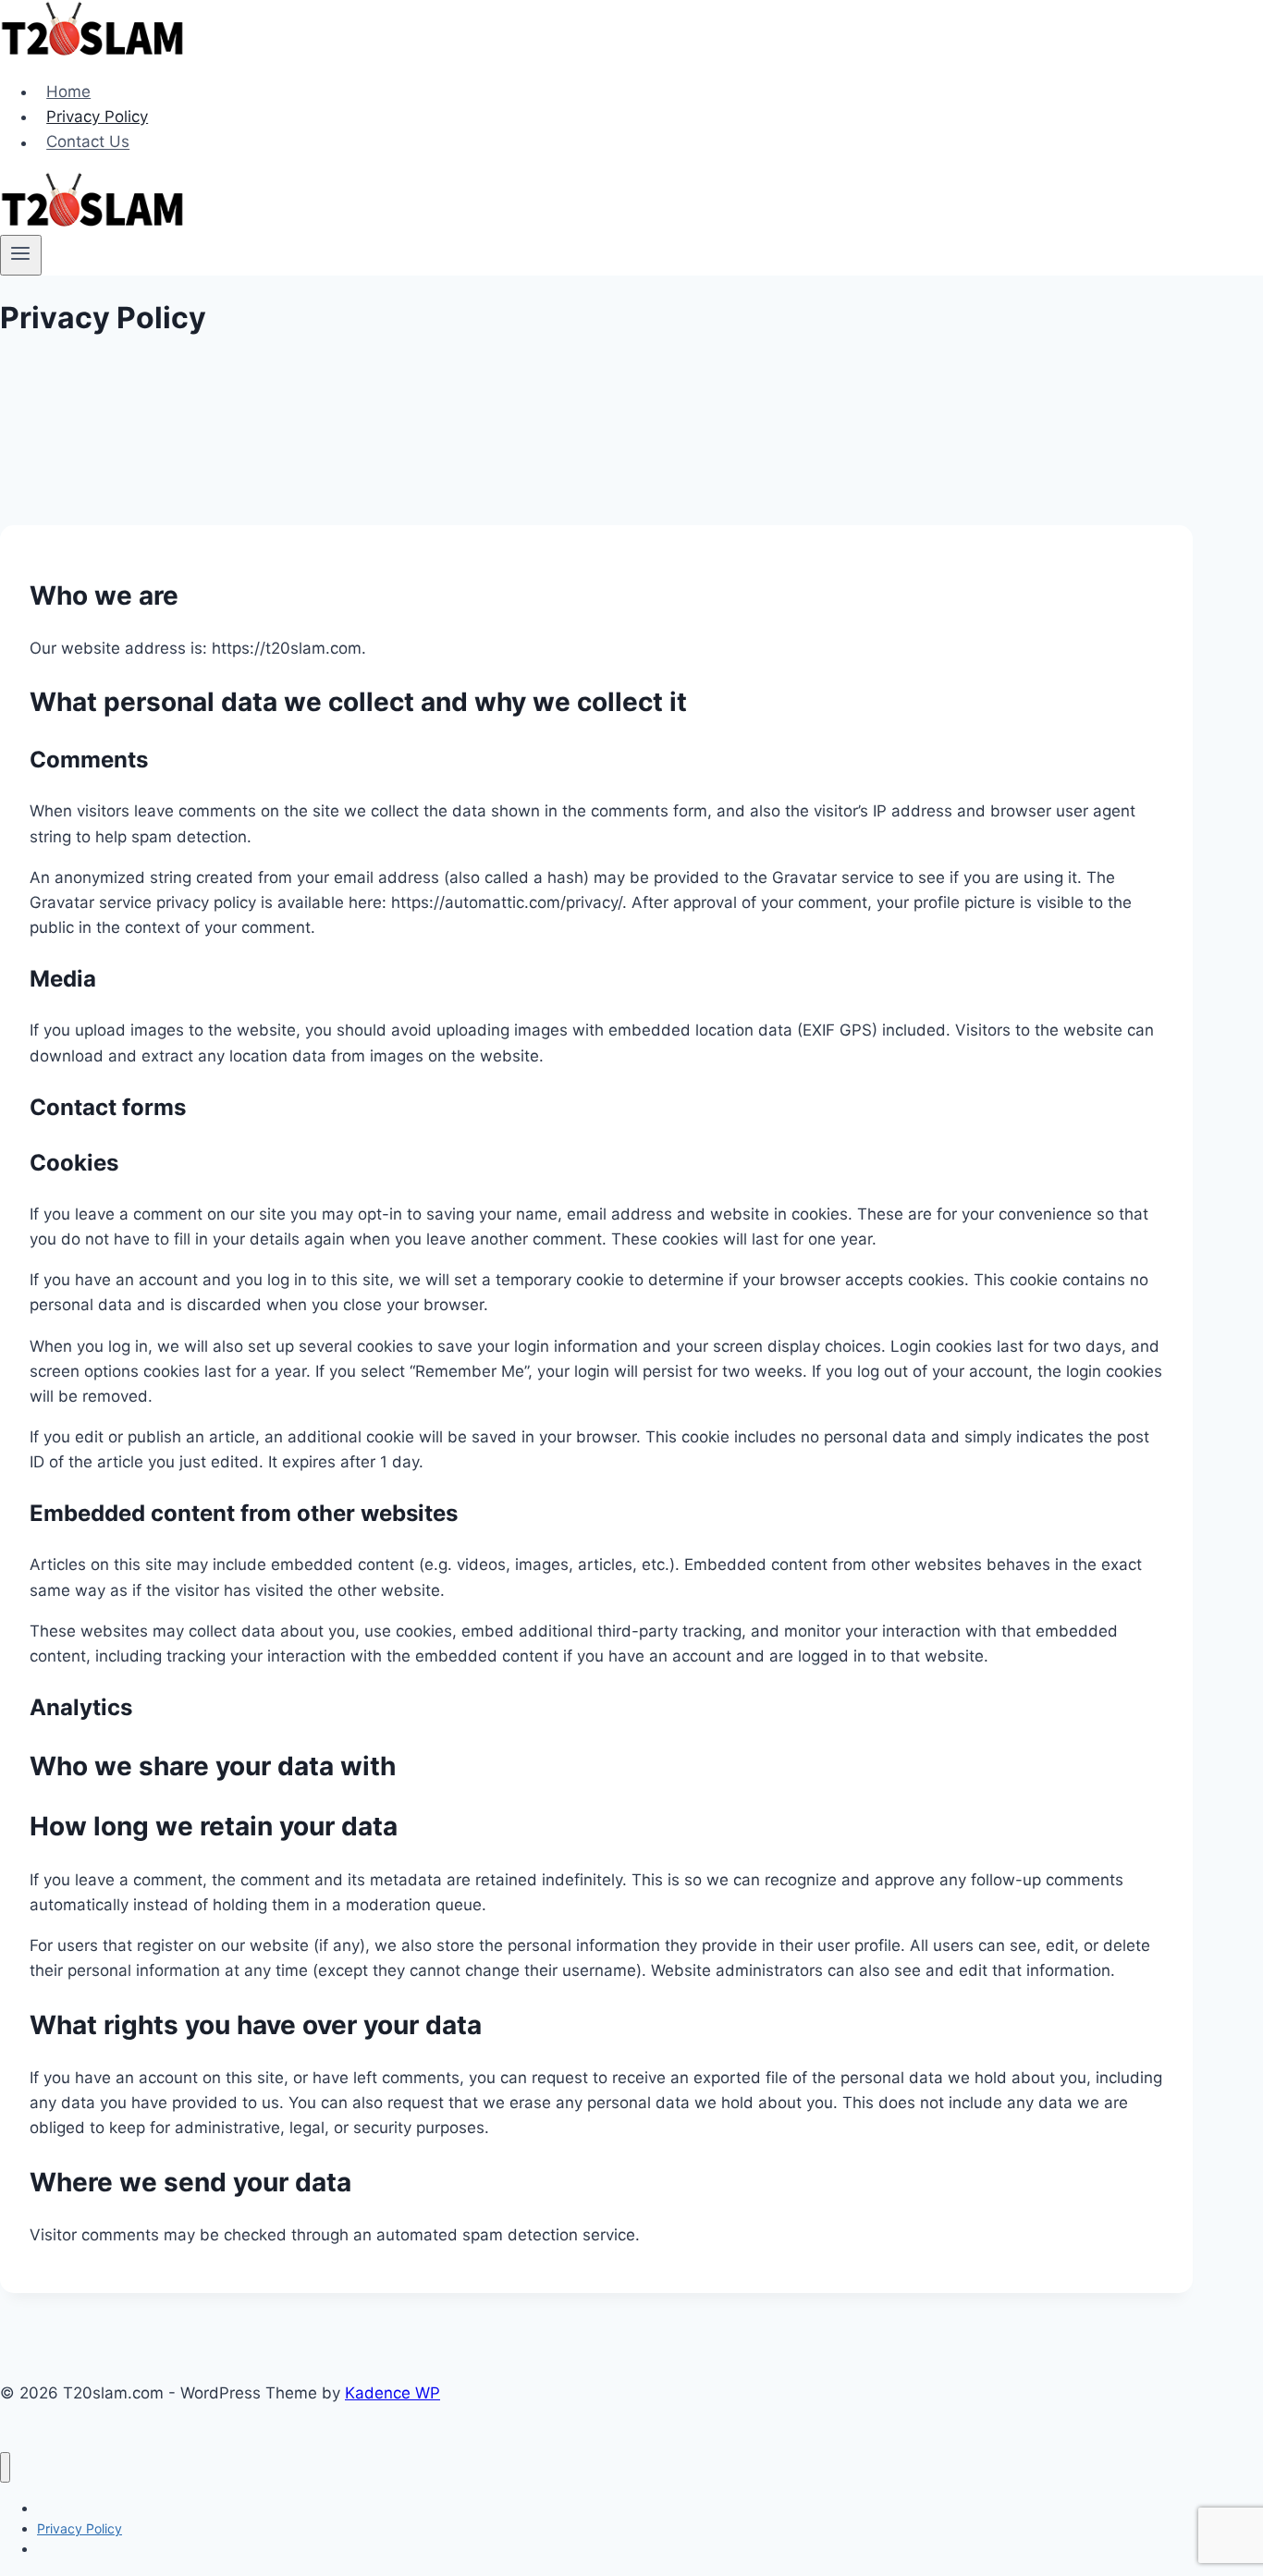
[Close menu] (5, 2467)
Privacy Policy (97, 117)
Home (68, 92)
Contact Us (88, 142)
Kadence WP (392, 2393)
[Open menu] (21, 255)
